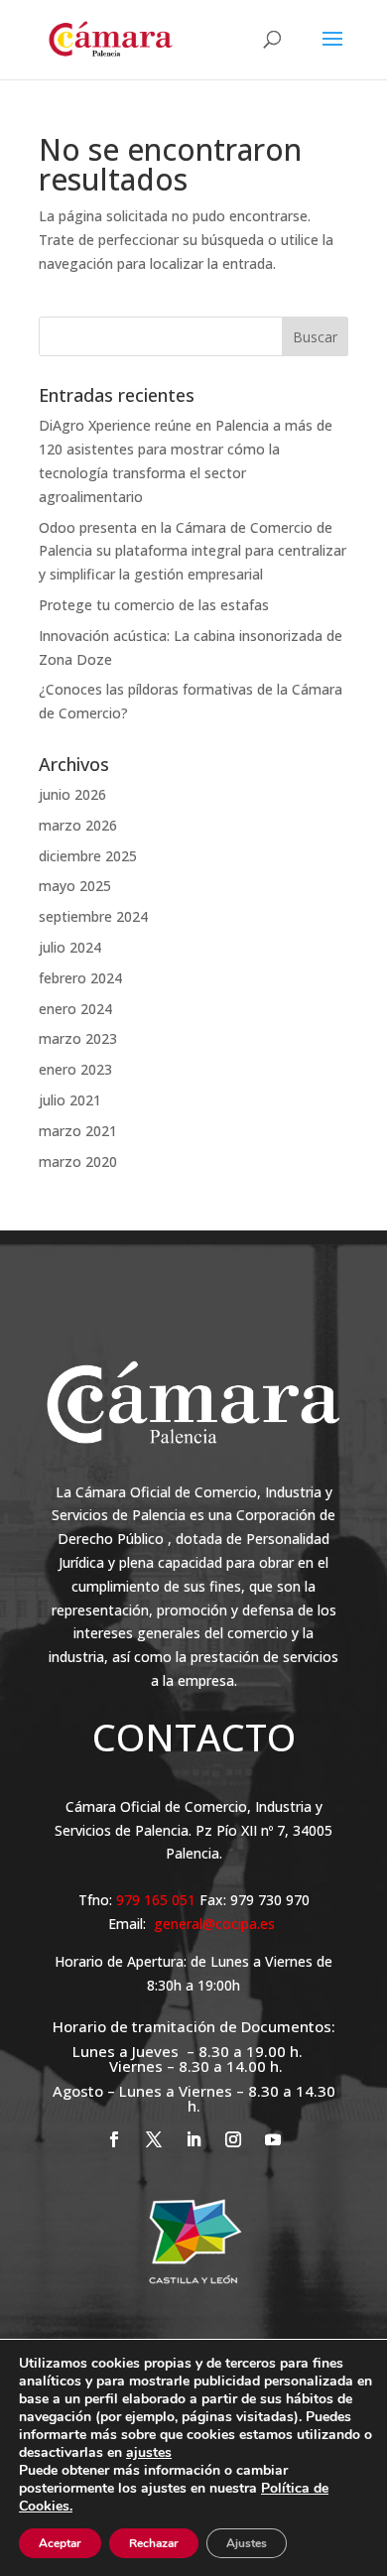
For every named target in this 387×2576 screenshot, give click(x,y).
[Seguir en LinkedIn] (193, 2139)
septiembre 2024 (93, 916)
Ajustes (247, 2543)
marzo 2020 (78, 1161)
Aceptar (60, 2543)
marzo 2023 (78, 1038)
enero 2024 (75, 1009)
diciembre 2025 (88, 856)
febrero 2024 (80, 978)
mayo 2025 (75, 886)
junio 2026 (72, 794)
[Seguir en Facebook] (114, 2139)
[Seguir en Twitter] (154, 2139)
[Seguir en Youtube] (273, 2139)
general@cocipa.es (214, 1924)
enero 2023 (75, 1069)
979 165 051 (158, 1900)
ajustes (149, 2453)
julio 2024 (70, 947)
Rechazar (154, 2543)
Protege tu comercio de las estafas (154, 605)
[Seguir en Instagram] (233, 2139)
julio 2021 (70, 1100)
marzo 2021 (78, 1131)
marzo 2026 (78, 825)
